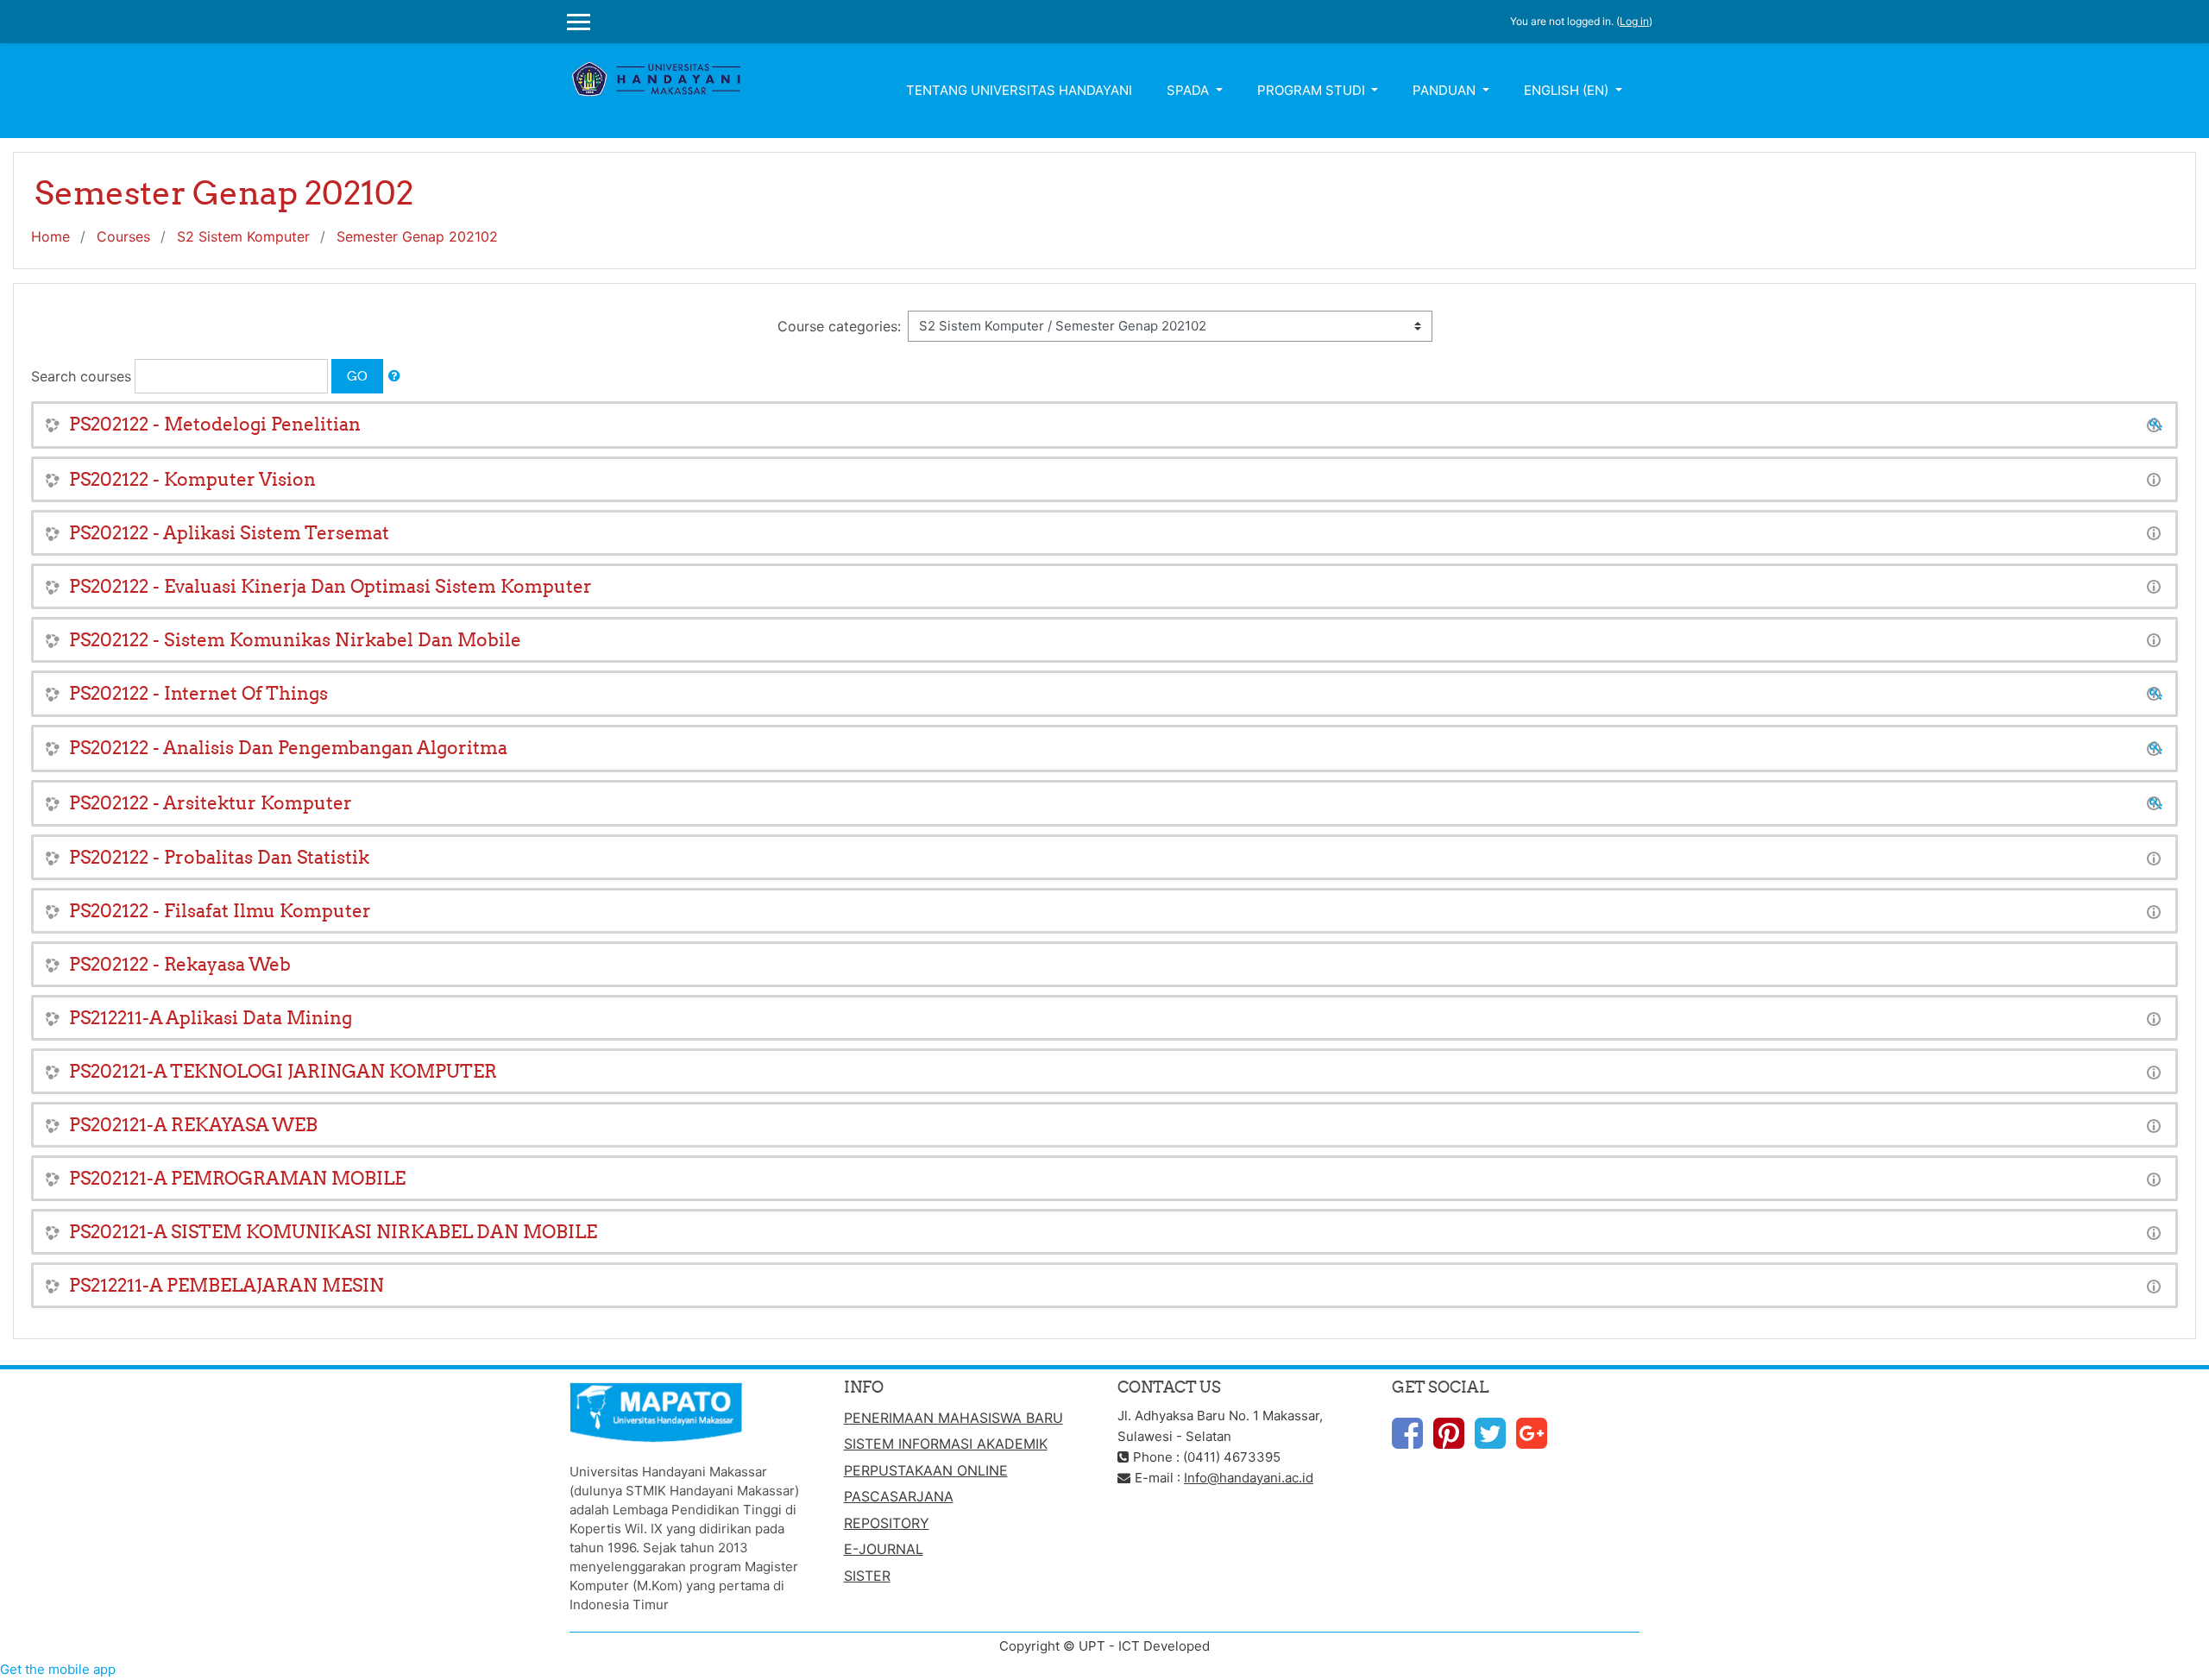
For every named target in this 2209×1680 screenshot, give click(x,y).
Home (50, 236)
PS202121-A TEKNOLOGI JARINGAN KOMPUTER (283, 1071)
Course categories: (839, 326)
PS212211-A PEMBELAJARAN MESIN (227, 1285)
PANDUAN (1446, 90)
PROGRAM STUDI (1313, 90)
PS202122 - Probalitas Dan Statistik (219, 857)
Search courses (81, 376)
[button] (394, 377)
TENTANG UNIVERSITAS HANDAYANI (1019, 90)
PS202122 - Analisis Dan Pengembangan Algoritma (288, 748)
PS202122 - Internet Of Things (198, 693)
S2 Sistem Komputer (243, 236)
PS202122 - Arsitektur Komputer (211, 803)
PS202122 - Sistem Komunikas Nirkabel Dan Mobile (295, 640)
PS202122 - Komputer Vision (192, 479)
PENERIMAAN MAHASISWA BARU (953, 1418)
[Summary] (2154, 424)
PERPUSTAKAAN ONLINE (926, 1470)
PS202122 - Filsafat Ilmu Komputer (220, 911)
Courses (123, 236)
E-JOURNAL (884, 1549)
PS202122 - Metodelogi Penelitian (215, 424)
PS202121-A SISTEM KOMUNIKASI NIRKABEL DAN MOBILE (333, 1232)
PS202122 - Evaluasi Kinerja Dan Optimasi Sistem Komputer (330, 586)
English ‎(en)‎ (1568, 90)
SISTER (867, 1576)
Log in (1634, 21)
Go (357, 376)
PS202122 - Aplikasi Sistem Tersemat (229, 533)
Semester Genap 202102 (417, 236)
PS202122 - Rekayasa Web (180, 964)
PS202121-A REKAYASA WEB (193, 1125)
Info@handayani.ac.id (1249, 1478)
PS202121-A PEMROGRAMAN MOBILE (237, 1178)
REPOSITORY (887, 1523)
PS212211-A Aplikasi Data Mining (211, 1018)
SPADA (1189, 90)
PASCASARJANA (899, 1496)
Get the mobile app (58, 1669)
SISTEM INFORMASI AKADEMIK (946, 1444)
